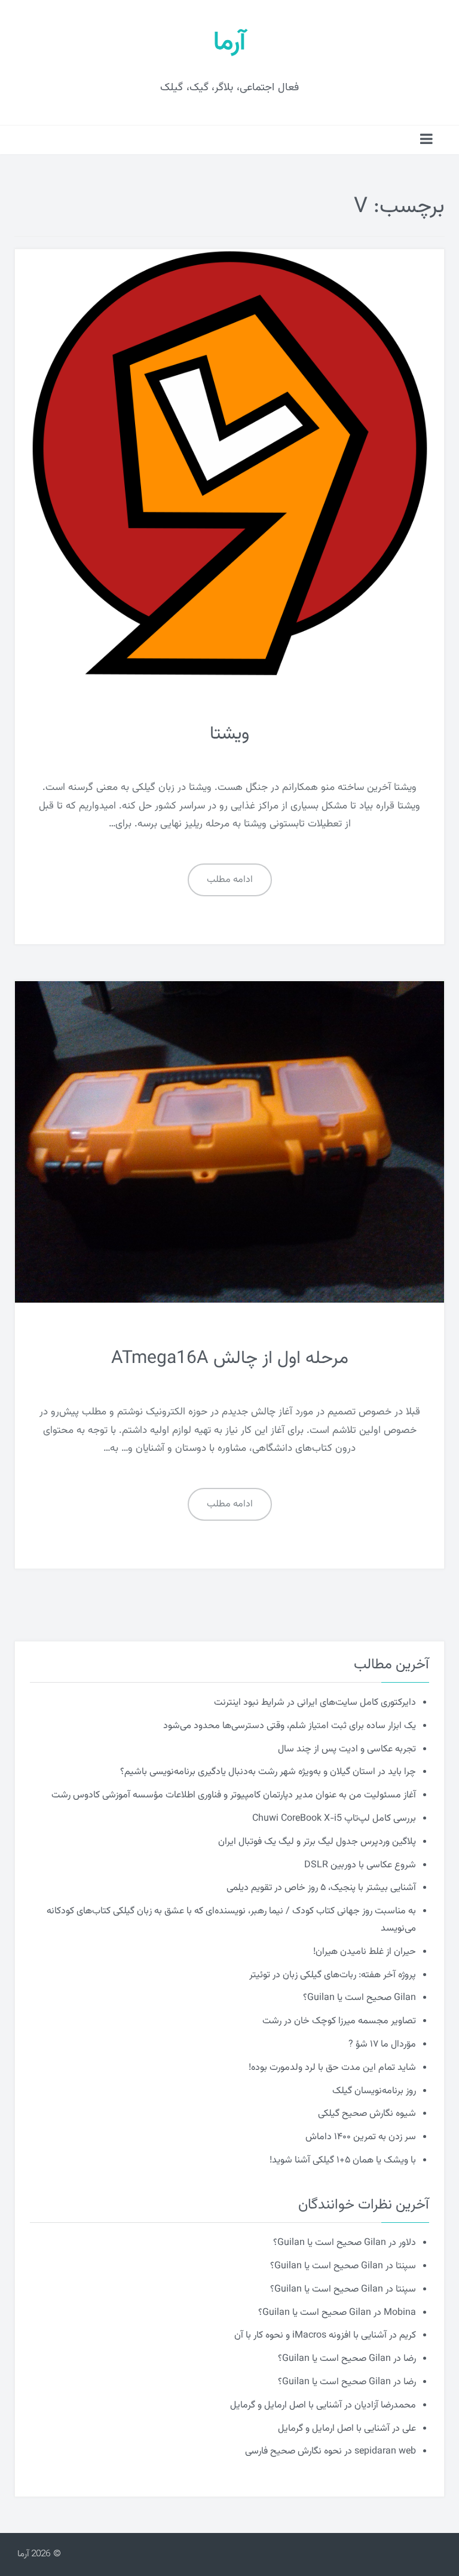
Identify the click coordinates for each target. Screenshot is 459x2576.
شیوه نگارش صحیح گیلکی (367, 2114)
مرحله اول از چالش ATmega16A (230, 1359)
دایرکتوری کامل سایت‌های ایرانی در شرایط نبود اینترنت (315, 1703)
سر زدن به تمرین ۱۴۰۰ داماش (361, 2137)
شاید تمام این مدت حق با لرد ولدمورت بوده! (332, 2068)
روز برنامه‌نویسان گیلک (374, 2091)
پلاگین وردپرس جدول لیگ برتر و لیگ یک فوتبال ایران (317, 1842)
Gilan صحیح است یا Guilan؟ (359, 1998)
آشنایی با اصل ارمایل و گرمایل (286, 2405)
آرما (229, 43)
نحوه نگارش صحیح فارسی (293, 2451)
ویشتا (229, 734)
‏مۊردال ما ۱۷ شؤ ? (382, 2044)
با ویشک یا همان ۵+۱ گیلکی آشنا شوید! (343, 2160)
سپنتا (406, 2266)
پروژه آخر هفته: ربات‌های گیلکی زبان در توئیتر (333, 1975)
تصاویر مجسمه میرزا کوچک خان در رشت (339, 2021)
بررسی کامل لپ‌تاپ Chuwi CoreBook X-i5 (334, 1819)
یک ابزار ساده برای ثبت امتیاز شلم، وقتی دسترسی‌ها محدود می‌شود (290, 1726)
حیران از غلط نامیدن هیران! (365, 1952)
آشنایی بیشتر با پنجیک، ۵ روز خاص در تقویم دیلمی (321, 1888)
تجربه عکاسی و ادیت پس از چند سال (347, 1749)
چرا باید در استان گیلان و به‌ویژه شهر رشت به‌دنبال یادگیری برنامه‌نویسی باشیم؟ (268, 1772)
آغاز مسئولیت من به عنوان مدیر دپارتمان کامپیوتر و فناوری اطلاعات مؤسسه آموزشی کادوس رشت (234, 1795)
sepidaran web (385, 2451)
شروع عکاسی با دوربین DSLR (360, 1865)
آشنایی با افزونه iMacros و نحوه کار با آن (310, 2335)
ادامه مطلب (230, 880)
